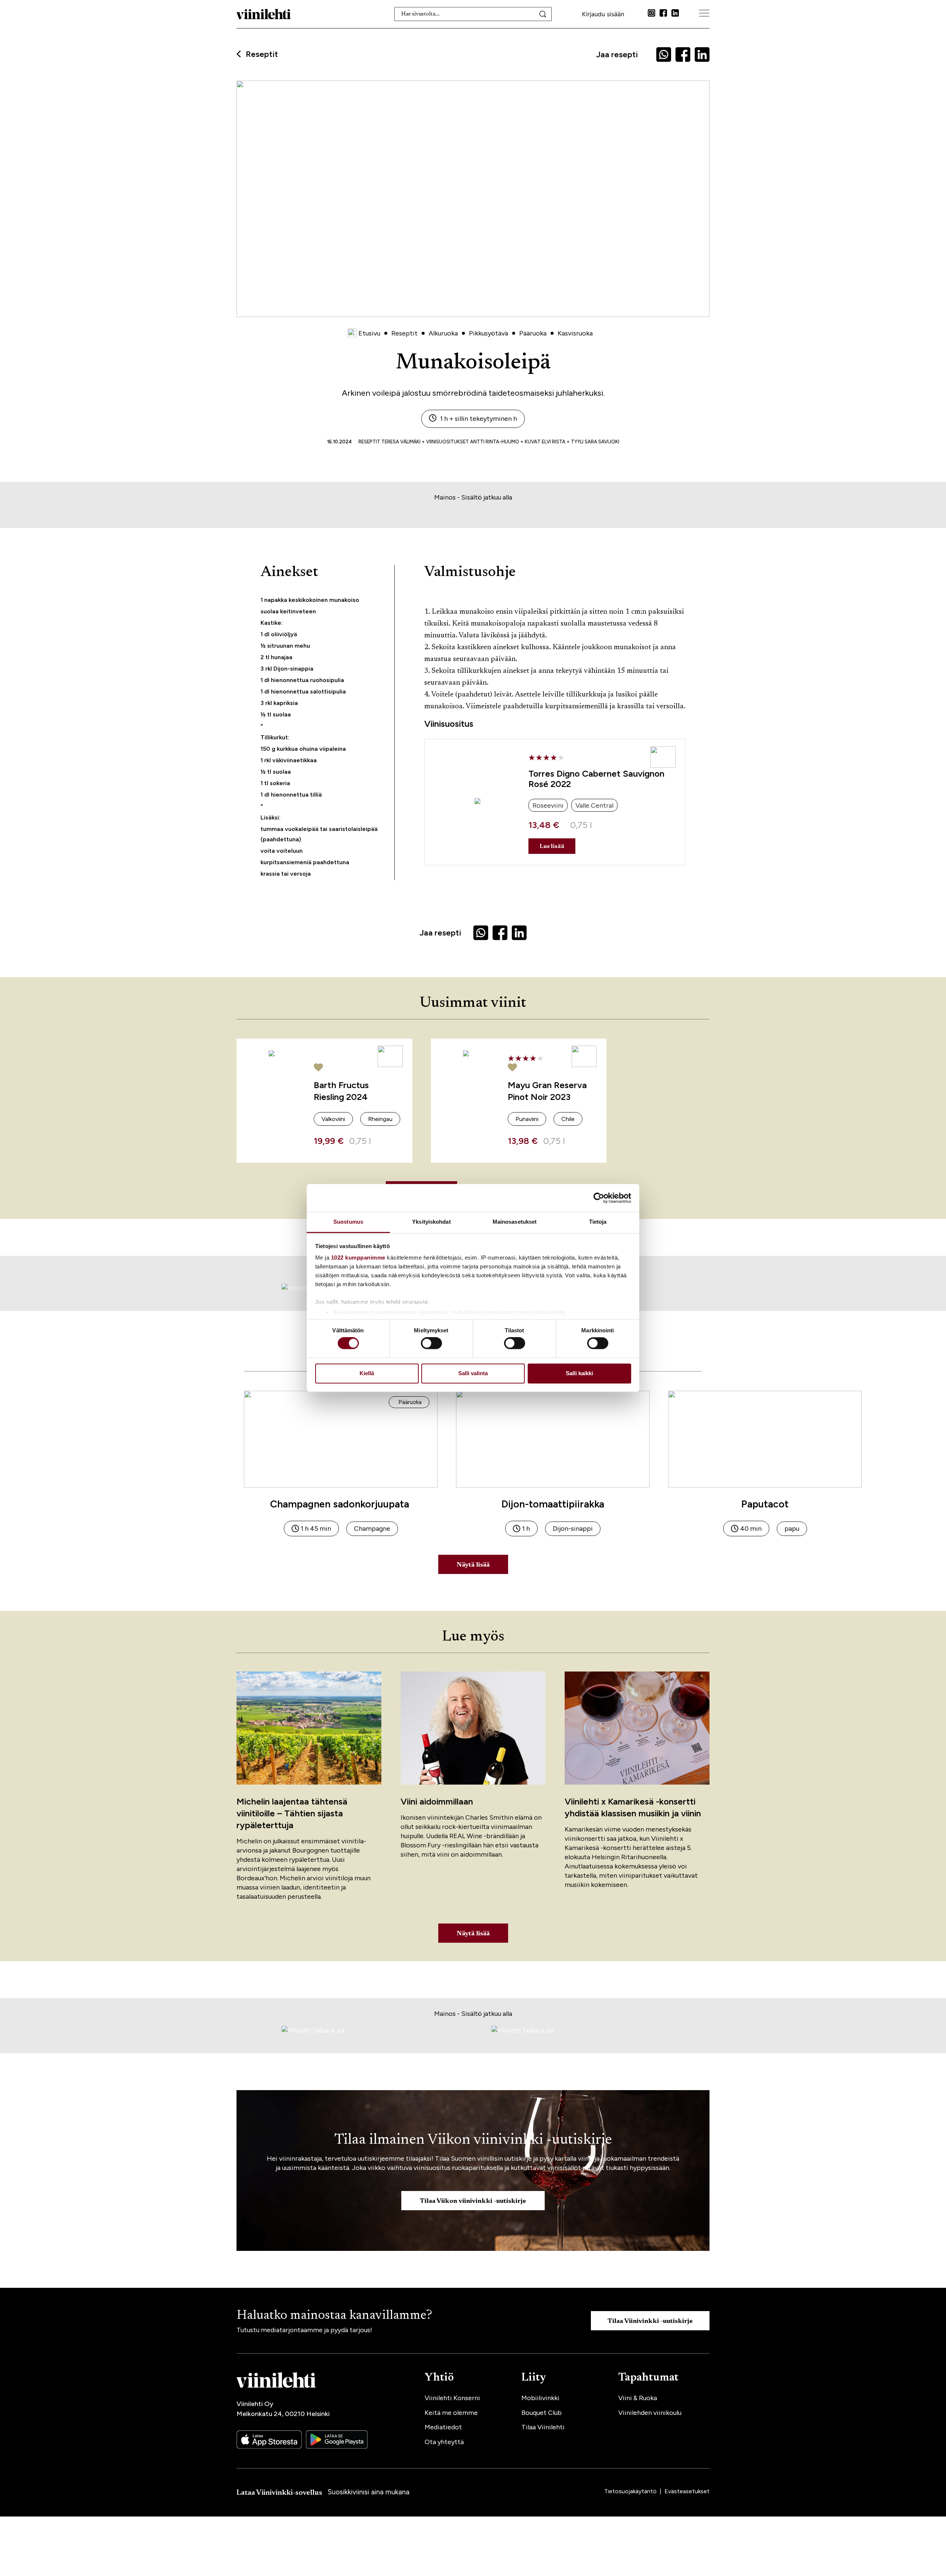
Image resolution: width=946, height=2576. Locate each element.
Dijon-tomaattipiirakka (553, 1504)
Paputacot (765, 1504)
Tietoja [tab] (598, 1222)
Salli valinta (473, 1373)
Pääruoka (410, 1402)
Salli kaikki (579, 1373)
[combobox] (473, 14)
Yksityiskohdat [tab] (431, 1222)
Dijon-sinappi (573, 1529)
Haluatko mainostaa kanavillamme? (334, 2316)
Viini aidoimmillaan (437, 1801)
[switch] (431, 1343)
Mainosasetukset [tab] (515, 1222)
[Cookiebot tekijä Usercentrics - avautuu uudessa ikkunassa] (599, 1198)
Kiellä (367, 1373)
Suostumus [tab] (348, 1222)
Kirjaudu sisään (603, 14)
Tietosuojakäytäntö (631, 2491)
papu (792, 1529)
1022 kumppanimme (358, 1258)
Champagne (372, 1529)
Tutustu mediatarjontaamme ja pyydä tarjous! (304, 2330)
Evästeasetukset (687, 2491)
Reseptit (262, 54)
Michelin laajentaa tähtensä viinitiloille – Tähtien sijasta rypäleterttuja (292, 1813)
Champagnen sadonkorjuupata (341, 1504)
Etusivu (369, 333)
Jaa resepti (617, 54)
